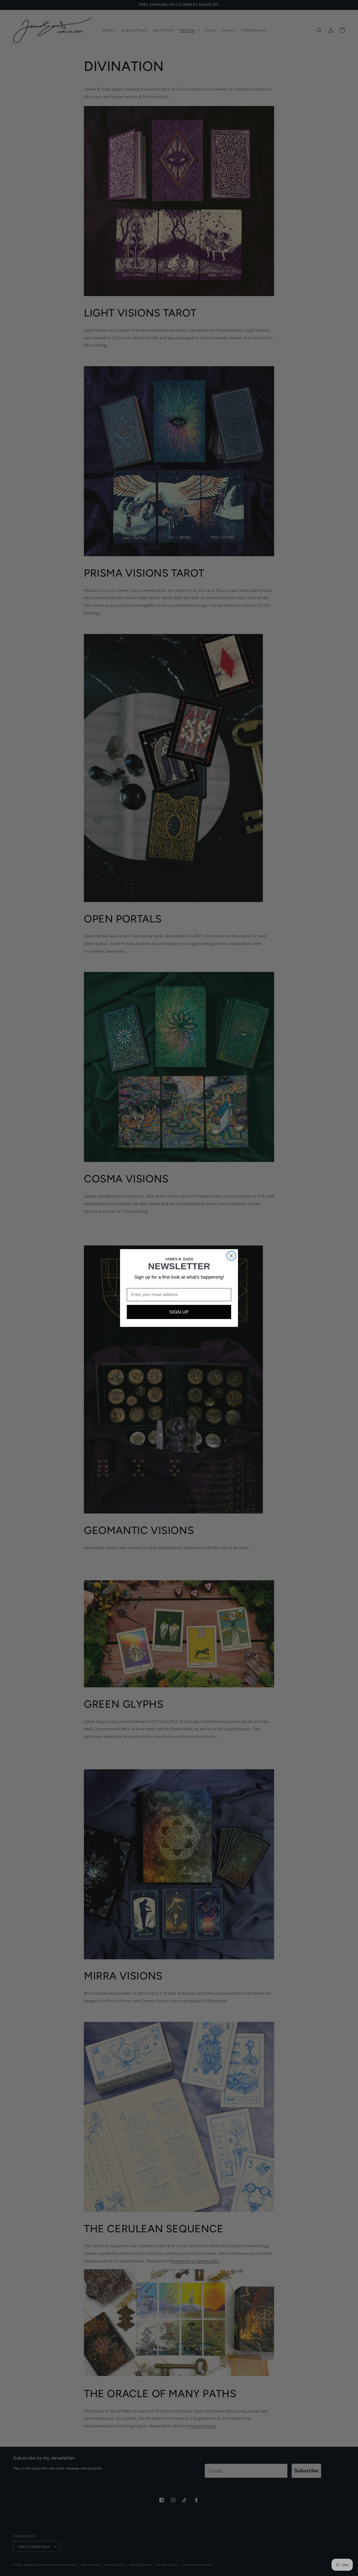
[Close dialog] (231, 1256)
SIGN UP (179, 1312)
